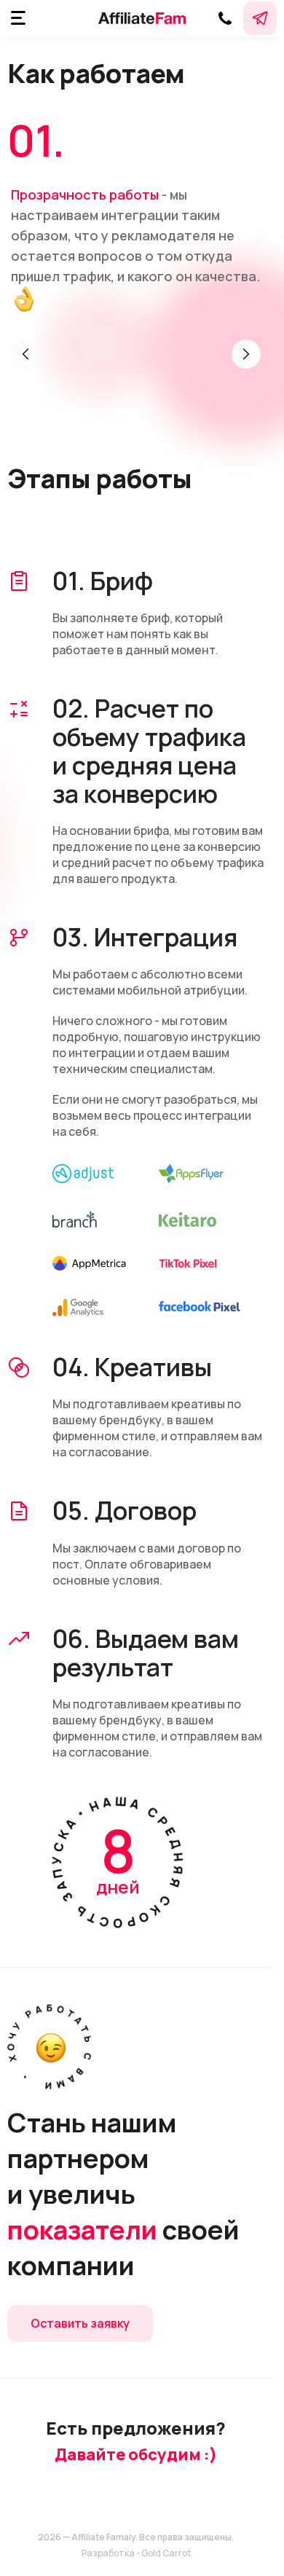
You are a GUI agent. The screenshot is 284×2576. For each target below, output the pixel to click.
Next (246, 354)
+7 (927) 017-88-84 (225, 18)
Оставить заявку (80, 2323)
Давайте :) (136, 2454)
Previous (25, 354)
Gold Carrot (166, 2553)
